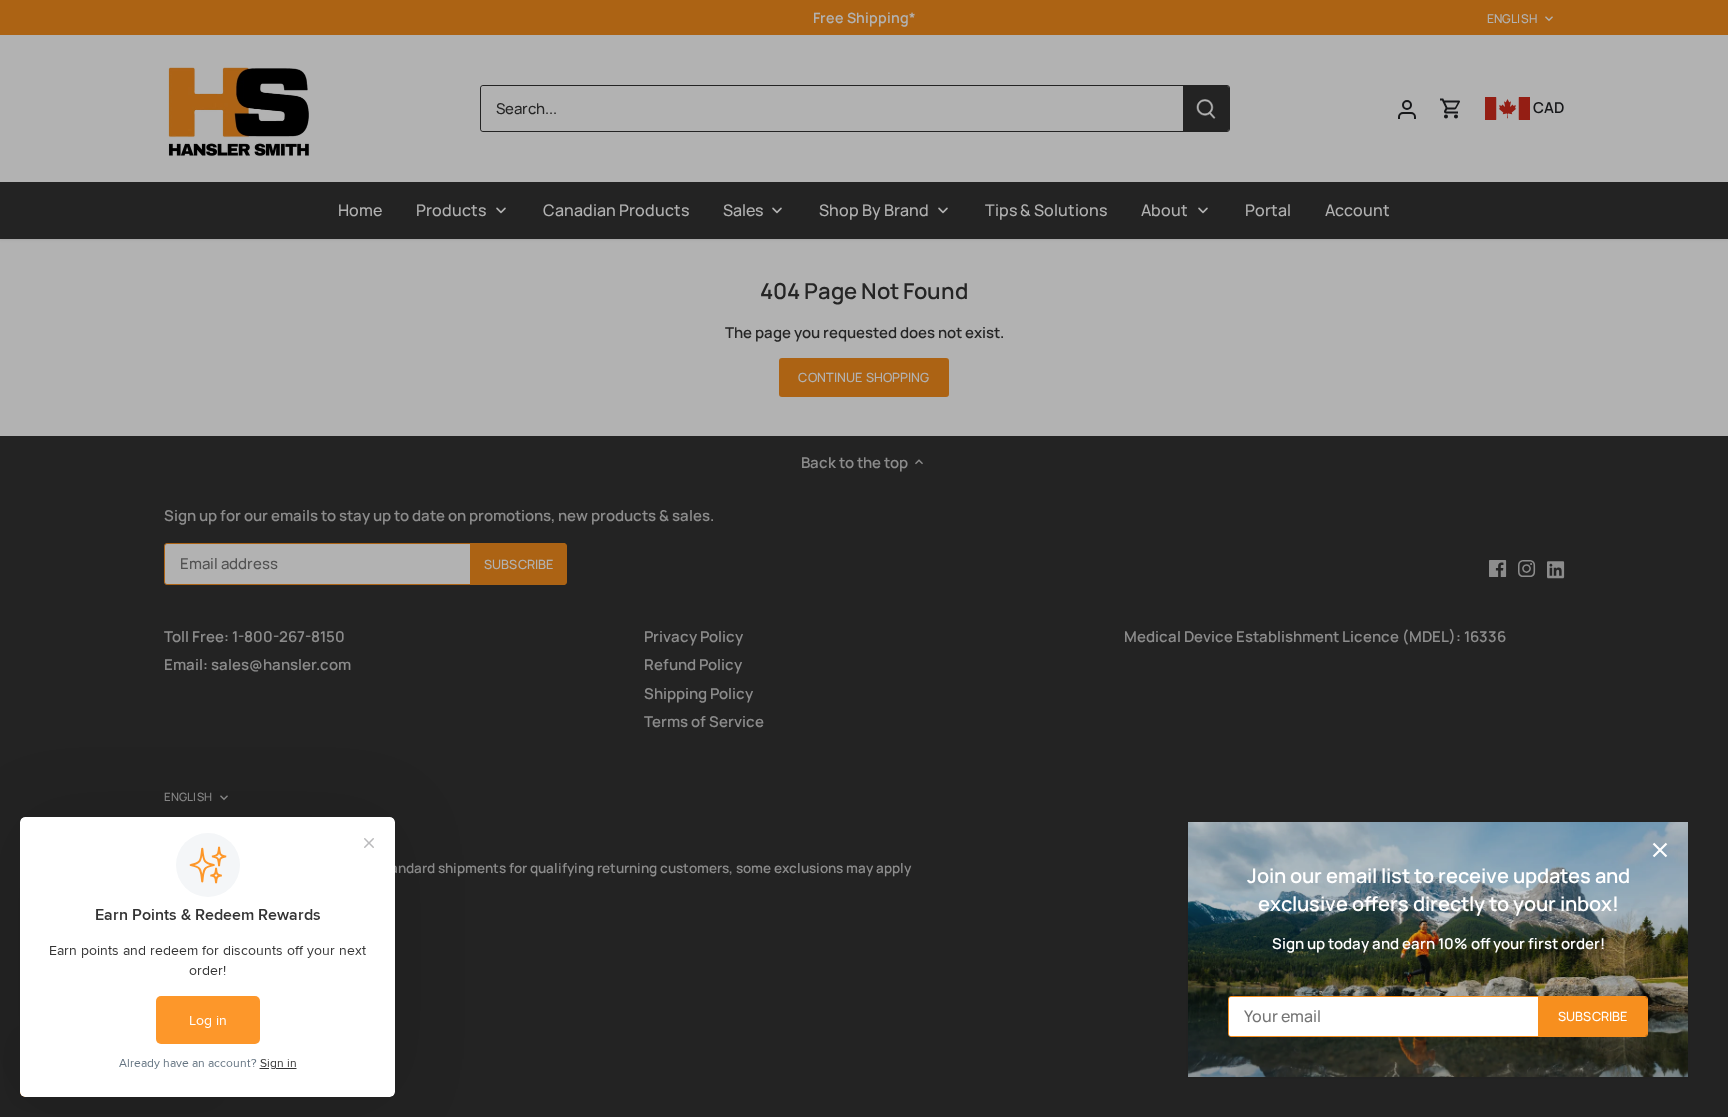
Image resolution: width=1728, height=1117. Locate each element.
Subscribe (1592, 1016)
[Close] (1660, 850)
